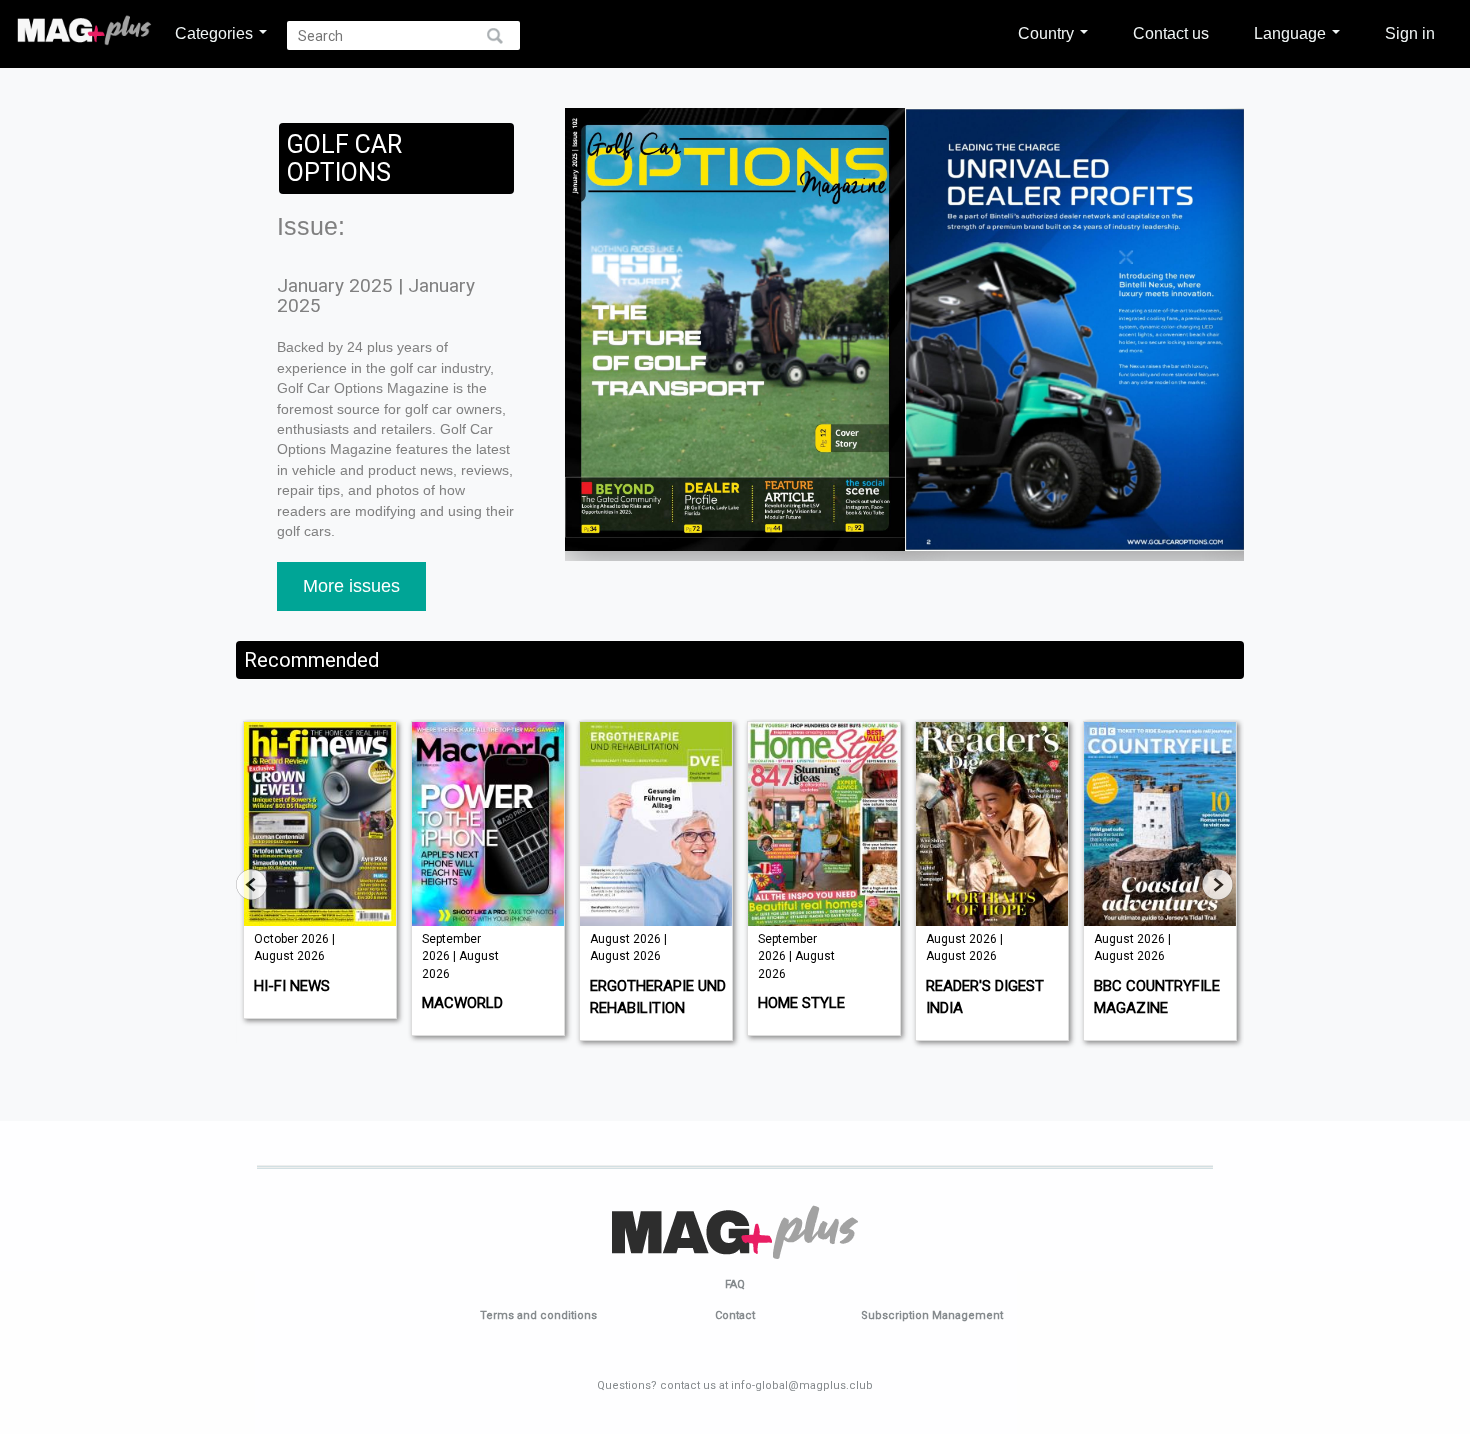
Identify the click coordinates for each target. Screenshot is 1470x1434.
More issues (351, 586)
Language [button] (1292, 33)
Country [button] (1048, 33)
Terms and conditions (538, 1315)
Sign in (1410, 33)
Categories (216, 33)
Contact (735, 1315)
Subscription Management (932, 1315)
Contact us (1171, 33)
